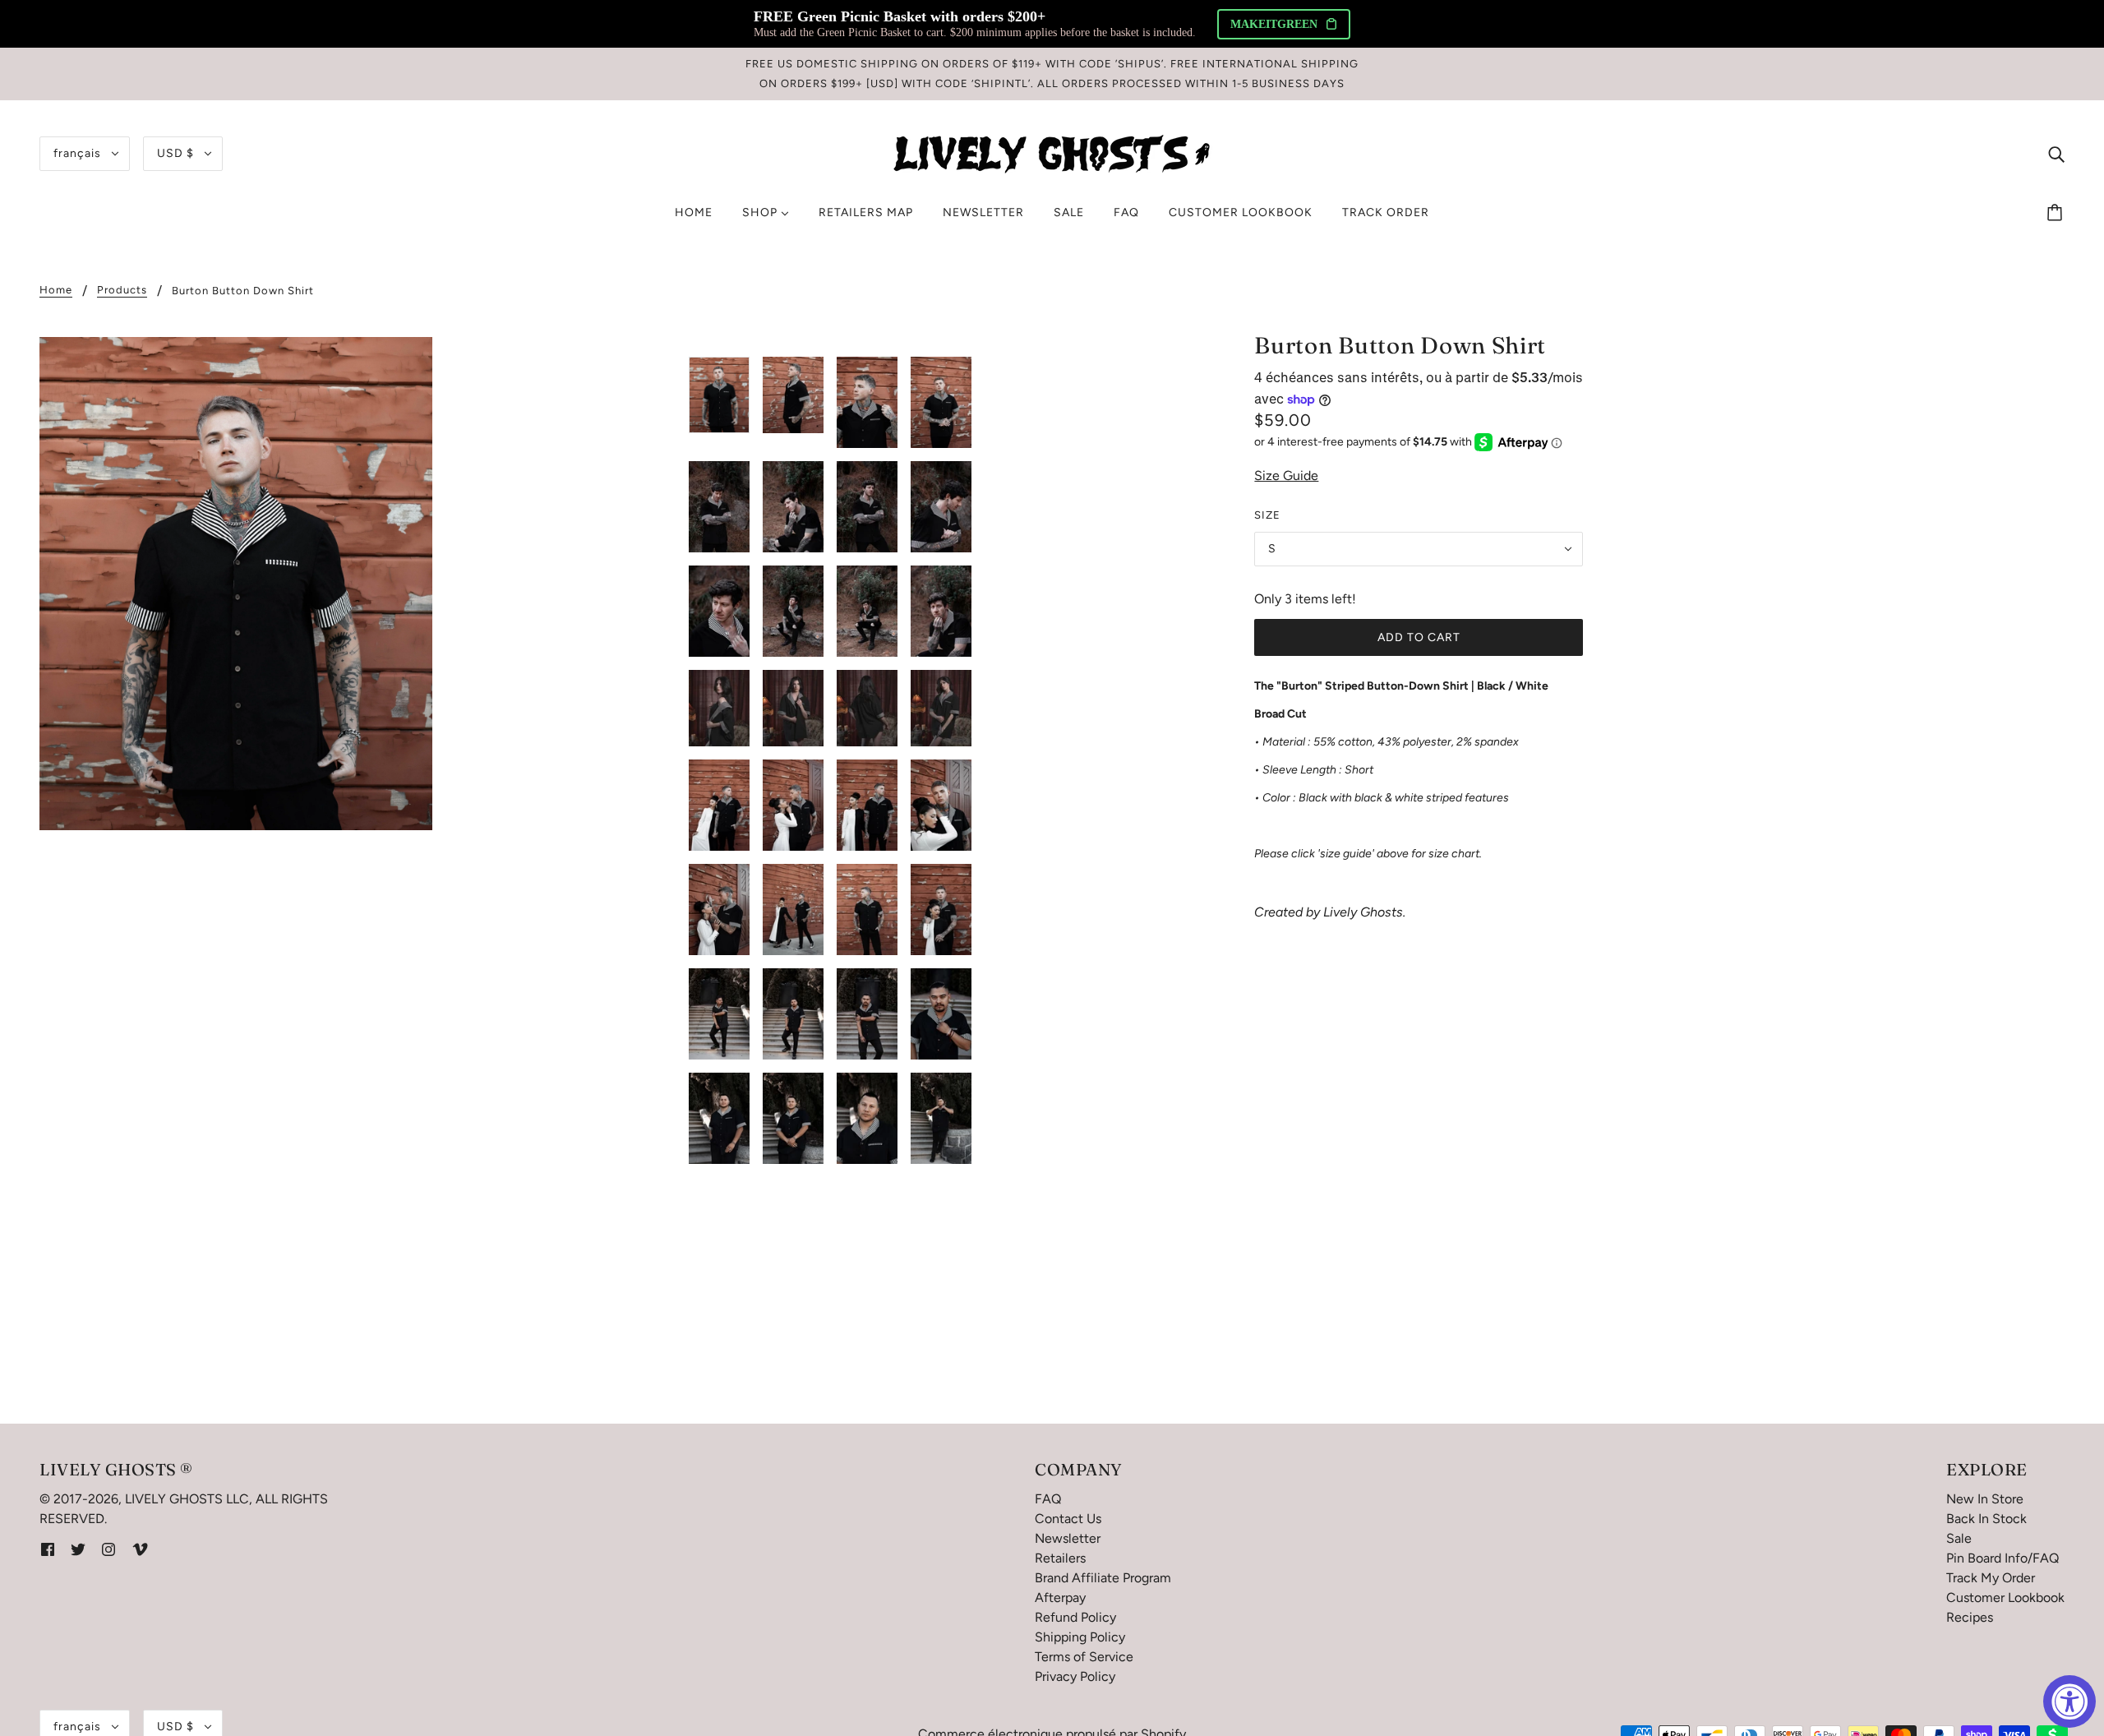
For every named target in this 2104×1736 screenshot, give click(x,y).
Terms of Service (1084, 1657)
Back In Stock (1986, 1519)
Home (56, 290)
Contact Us (1068, 1519)
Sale (1959, 1538)
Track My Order (1991, 1578)
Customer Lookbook (2005, 1597)
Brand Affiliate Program (1103, 1578)
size (1267, 515)
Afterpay (1060, 1597)
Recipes (1970, 1617)
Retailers (1060, 1558)
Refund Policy (1075, 1617)
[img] (2056, 154)
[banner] (1052, 152)
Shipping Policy (1080, 1637)
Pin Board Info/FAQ (2002, 1558)
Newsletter (1068, 1538)
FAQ (1048, 1499)
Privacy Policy (1075, 1676)
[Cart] (2057, 213)
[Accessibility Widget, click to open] (2069, 1701)
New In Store (1985, 1499)
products (122, 290)
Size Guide (1286, 476)
